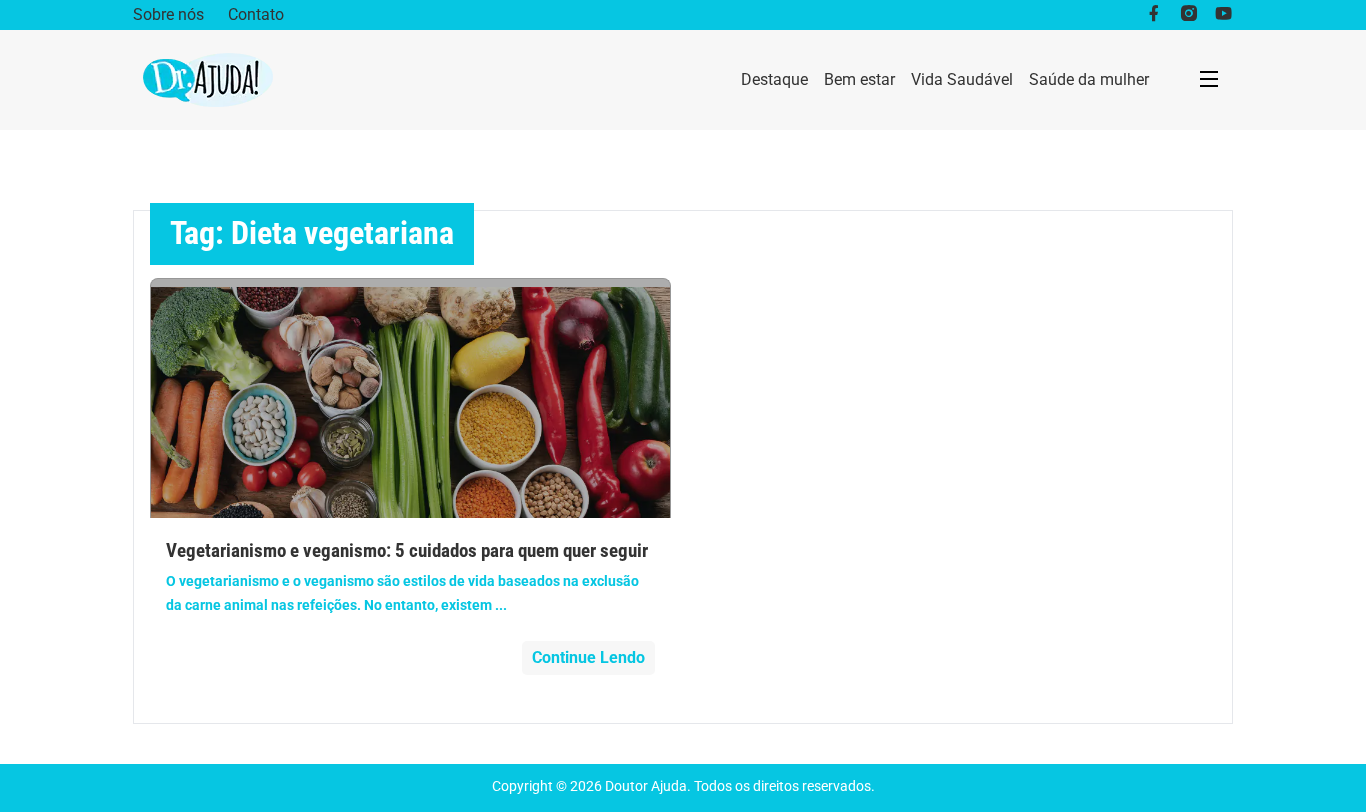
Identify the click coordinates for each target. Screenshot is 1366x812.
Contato (256, 14)
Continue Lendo (588, 657)
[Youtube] (1223, 15)
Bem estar (859, 79)
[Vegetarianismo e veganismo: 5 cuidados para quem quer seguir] (410, 398)
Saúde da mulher (1089, 79)
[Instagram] (1188, 15)
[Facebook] (1153, 15)
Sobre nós (168, 14)
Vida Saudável (962, 79)
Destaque (774, 79)
